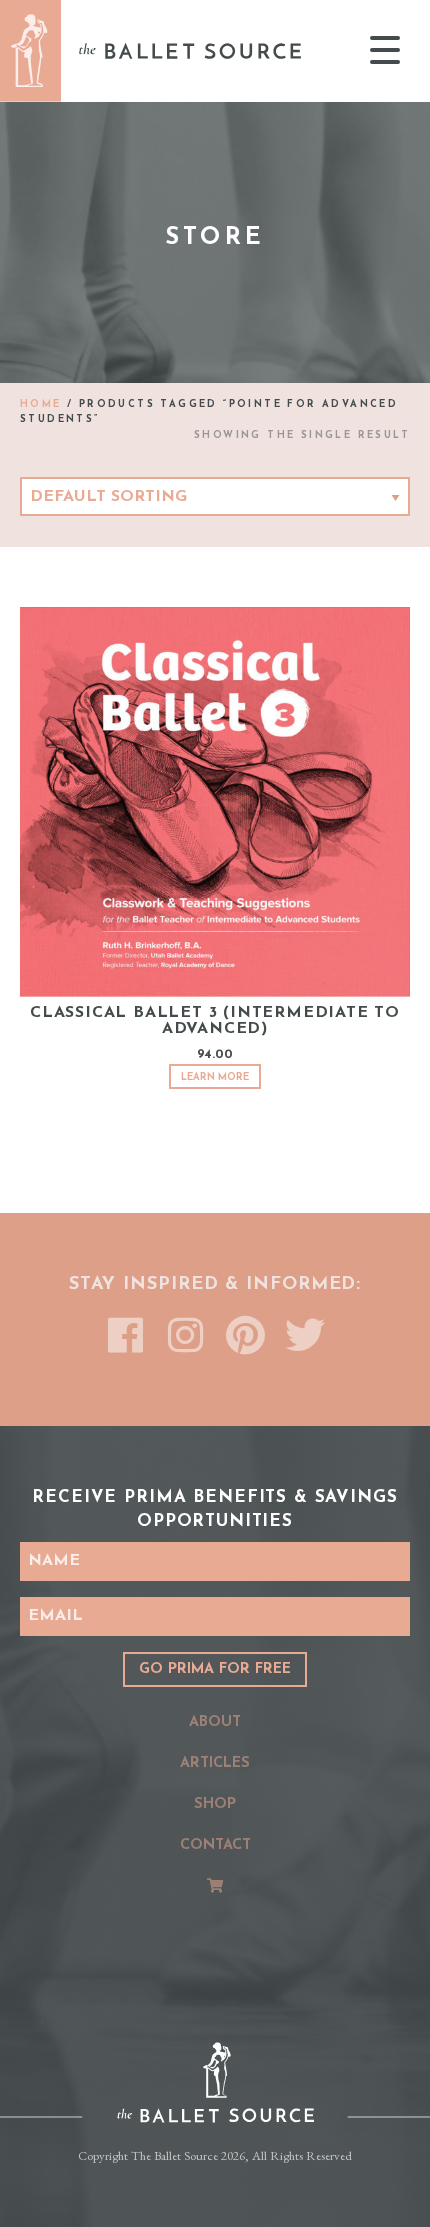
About (215, 1722)
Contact (215, 1845)
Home (41, 404)
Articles (215, 1763)
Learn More (215, 1077)
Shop (215, 1804)
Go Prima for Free (215, 1669)
